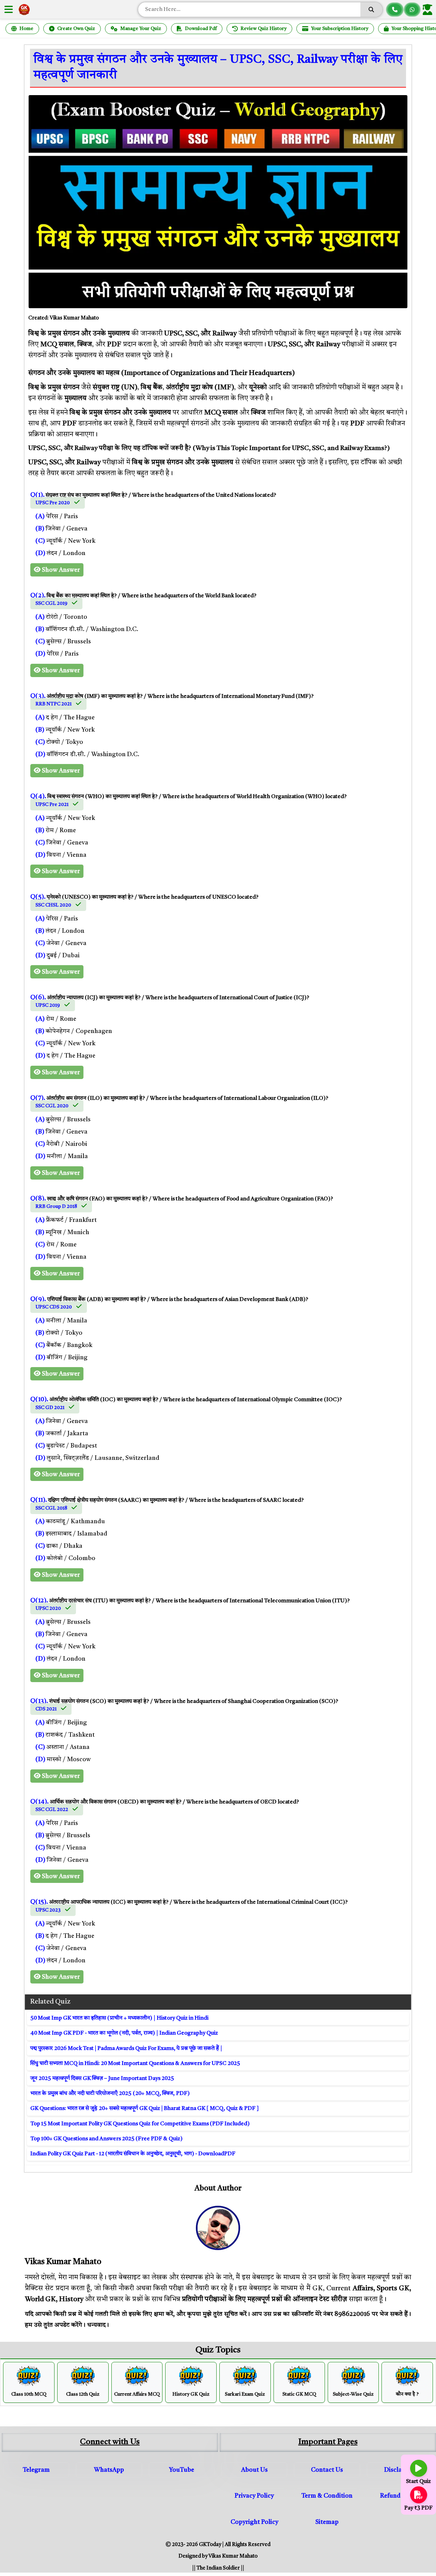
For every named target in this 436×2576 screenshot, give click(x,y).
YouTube (182, 2470)
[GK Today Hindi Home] (24, 10)
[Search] (371, 10)
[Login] (429, 10)
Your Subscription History (340, 29)
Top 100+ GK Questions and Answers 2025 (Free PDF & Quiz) (106, 2139)
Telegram (36, 2470)
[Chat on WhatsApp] (412, 10)
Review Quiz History (263, 29)
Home (26, 29)
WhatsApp (109, 2470)
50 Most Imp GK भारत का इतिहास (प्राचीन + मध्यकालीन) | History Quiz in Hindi (119, 2018)
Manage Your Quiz (141, 29)
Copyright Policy (254, 2522)
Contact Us (327, 2470)
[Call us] (395, 10)
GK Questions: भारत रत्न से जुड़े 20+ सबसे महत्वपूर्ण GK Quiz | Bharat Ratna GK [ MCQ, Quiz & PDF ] (145, 2109)
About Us (254, 2470)
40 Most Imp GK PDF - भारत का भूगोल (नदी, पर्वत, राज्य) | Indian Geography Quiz (124, 2033)
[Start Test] (419, 2468)
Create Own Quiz (76, 29)
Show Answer (60, 570)
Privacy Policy (254, 2496)
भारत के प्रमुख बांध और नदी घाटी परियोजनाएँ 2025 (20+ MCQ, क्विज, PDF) (110, 2094)
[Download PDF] (419, 2495)
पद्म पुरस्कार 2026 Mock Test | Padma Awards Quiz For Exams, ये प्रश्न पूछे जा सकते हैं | (126, 2049)
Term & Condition (327, 2496)
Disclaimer (400, 2470)
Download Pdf (201, 29)
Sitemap (327, 2522)
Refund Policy (400, 2496)
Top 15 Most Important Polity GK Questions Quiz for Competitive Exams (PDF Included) (140, 2124)
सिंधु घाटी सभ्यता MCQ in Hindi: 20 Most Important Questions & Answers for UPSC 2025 (135, 2064)
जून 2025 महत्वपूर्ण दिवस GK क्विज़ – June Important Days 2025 (102, 2079)
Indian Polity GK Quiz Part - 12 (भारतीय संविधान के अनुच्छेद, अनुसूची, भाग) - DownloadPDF (133, 2154)
